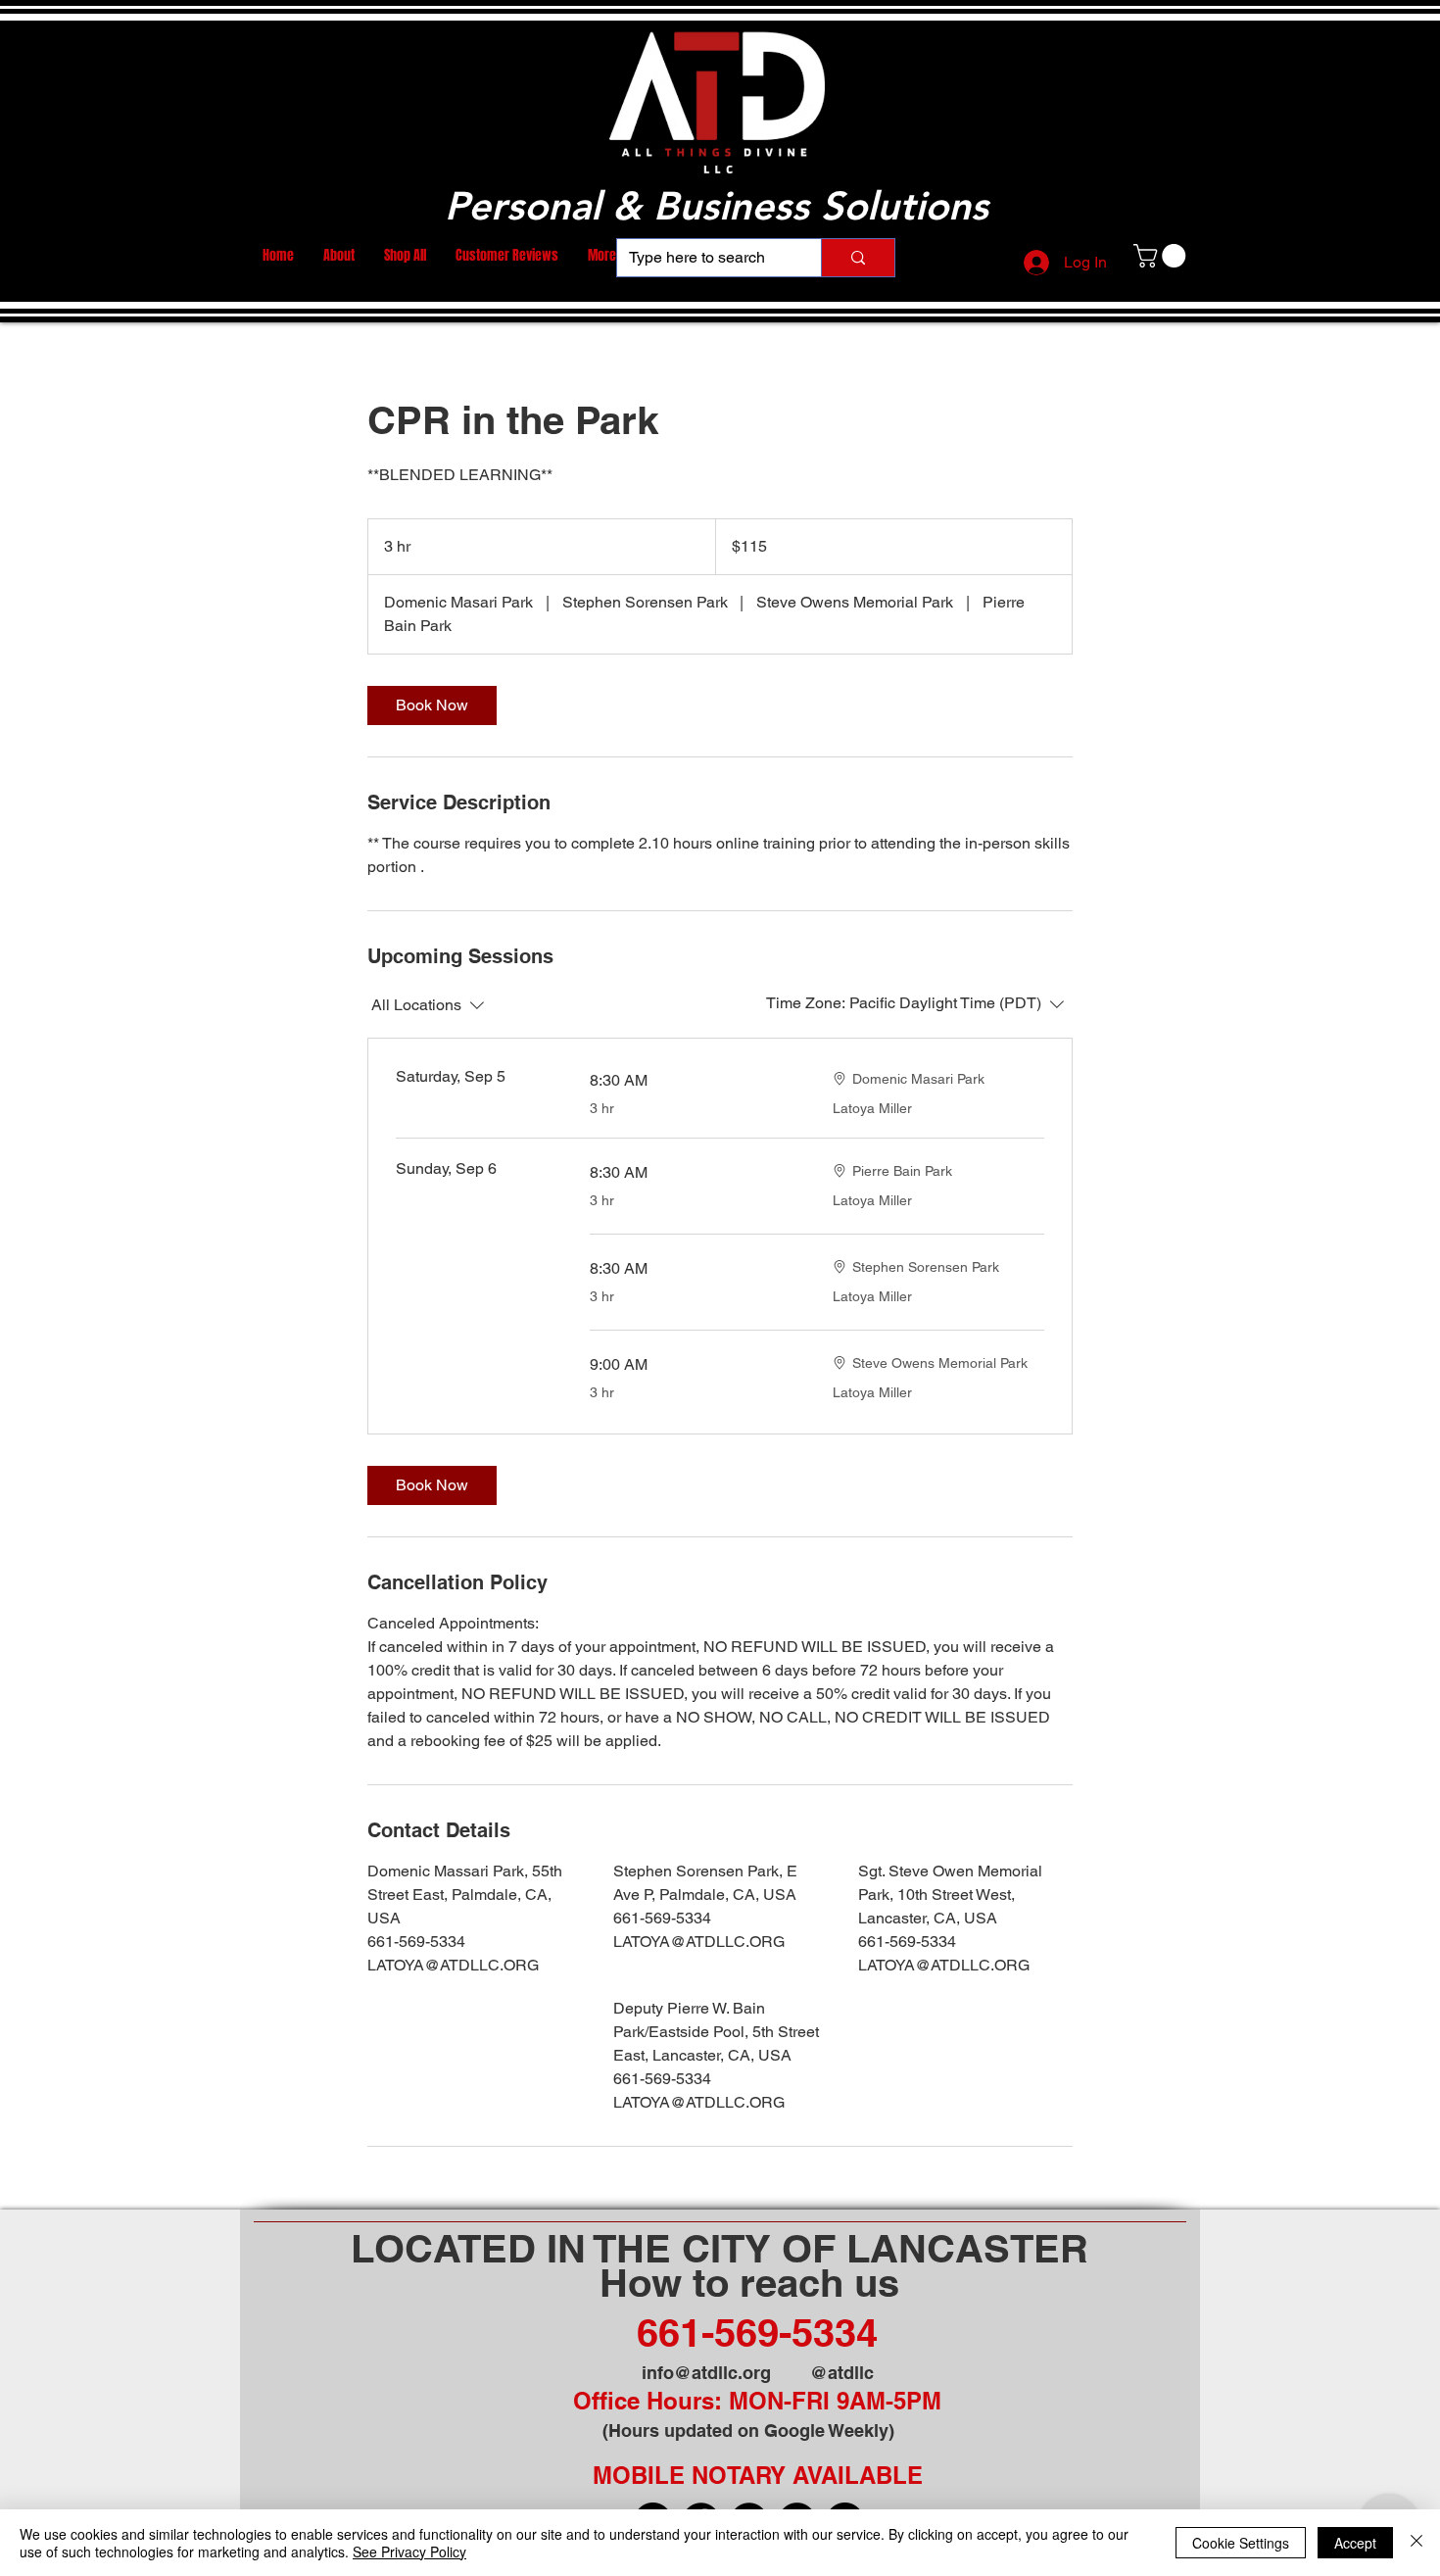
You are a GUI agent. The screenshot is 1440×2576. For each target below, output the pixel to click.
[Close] (1416, 2543)
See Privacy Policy (409, 2552)
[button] (1162, 256)
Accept (1355, 2543)
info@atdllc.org (706, 2373)
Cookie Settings (1241, 2543)
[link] (432, 705)
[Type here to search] (858, 258)
